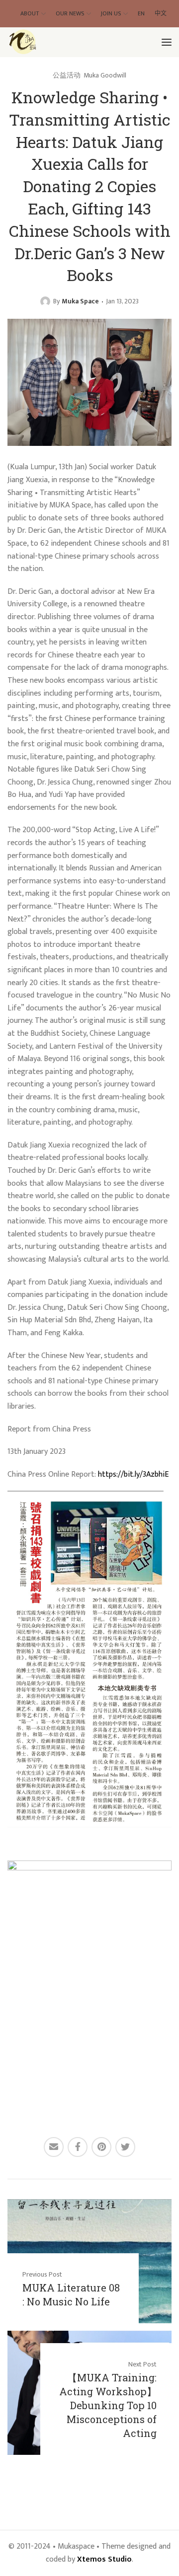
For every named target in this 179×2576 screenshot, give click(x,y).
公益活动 (67, 75)
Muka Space (80, 301)
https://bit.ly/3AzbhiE (133, 1474)
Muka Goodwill (105, 75)
